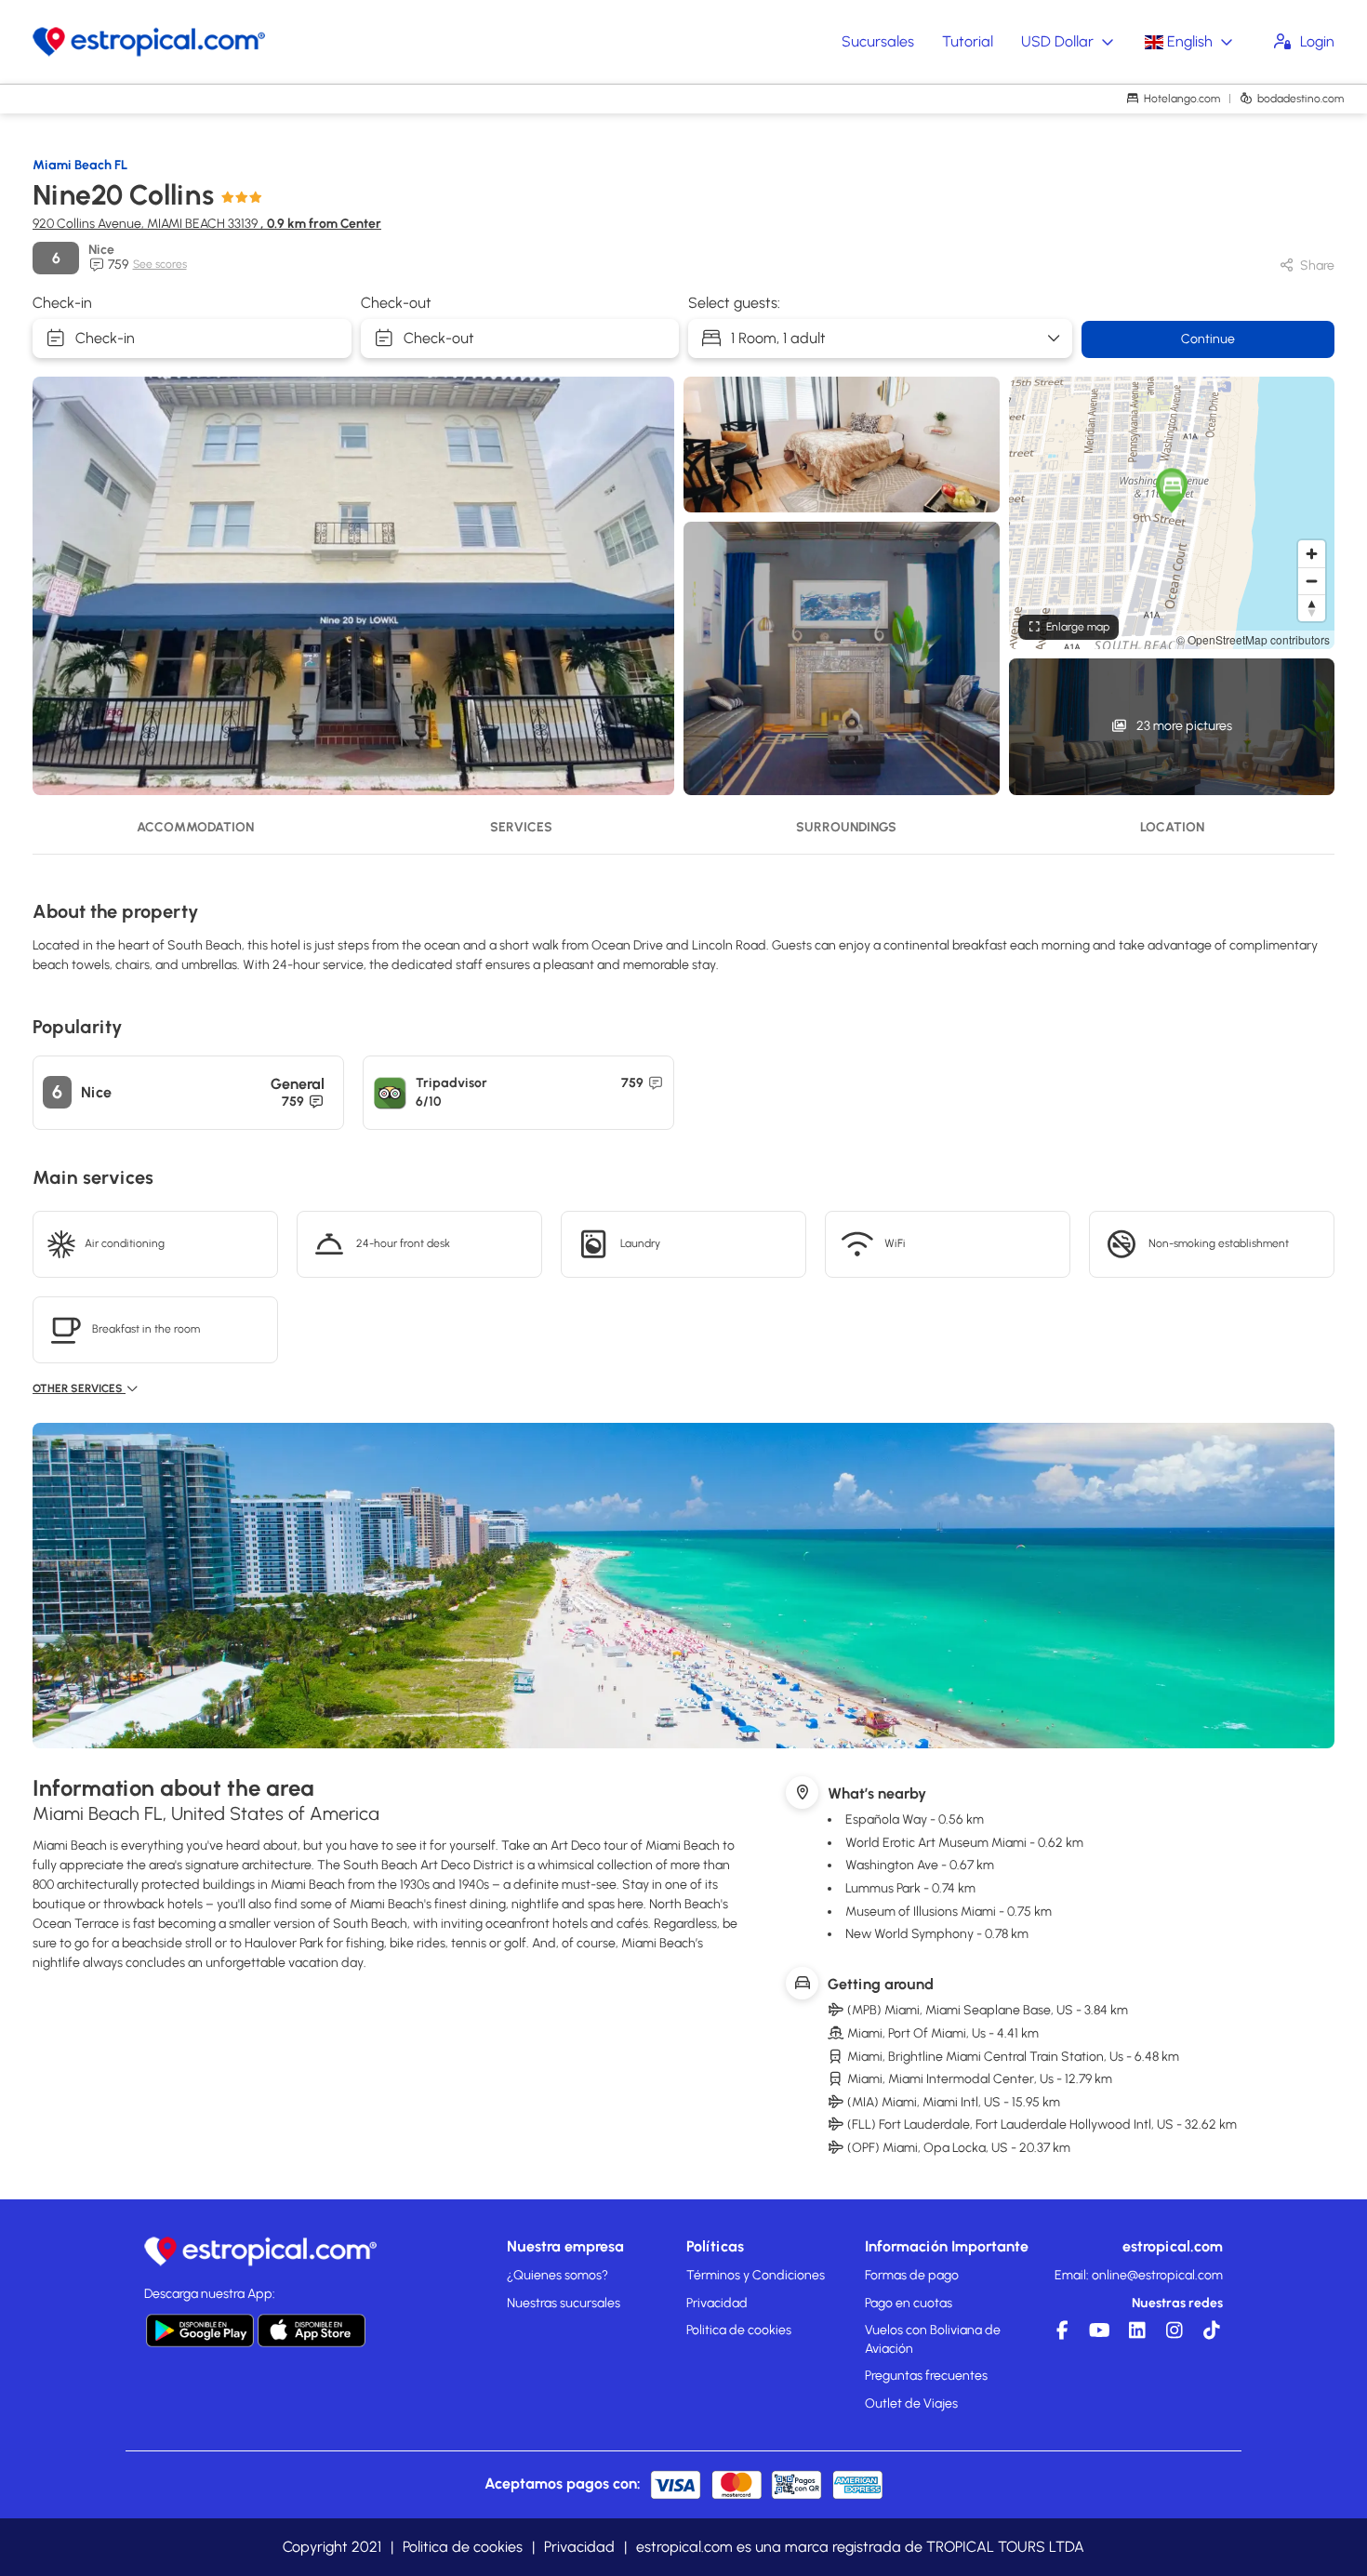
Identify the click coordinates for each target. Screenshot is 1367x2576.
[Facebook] (1060, 2335)
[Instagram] (1172, 2335)
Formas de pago (912, 2275)
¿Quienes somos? (557, 2275)
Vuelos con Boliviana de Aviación (933, 2339)
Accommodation (195, 827)
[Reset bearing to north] (1312, 608)
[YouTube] (1097, 2335)
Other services (79, 1388)
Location (1172, 827)
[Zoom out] (1312, 581)
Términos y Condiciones (756, 2275)
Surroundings (846, 827)
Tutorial (968, 41)
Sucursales (878, 41)
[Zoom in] (1312, 554)
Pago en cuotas (909, 2303)
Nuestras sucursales (564, 2303)
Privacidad (717, 2303)
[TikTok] (1209, 2335)
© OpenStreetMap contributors (1253, 639)
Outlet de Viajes (911, 2403)
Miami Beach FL (80, 165)
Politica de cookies (739, 2330)
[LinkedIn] (1135, 2335)
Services (521, 827)
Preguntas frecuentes (926, 2376)
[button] (1172, 490)
